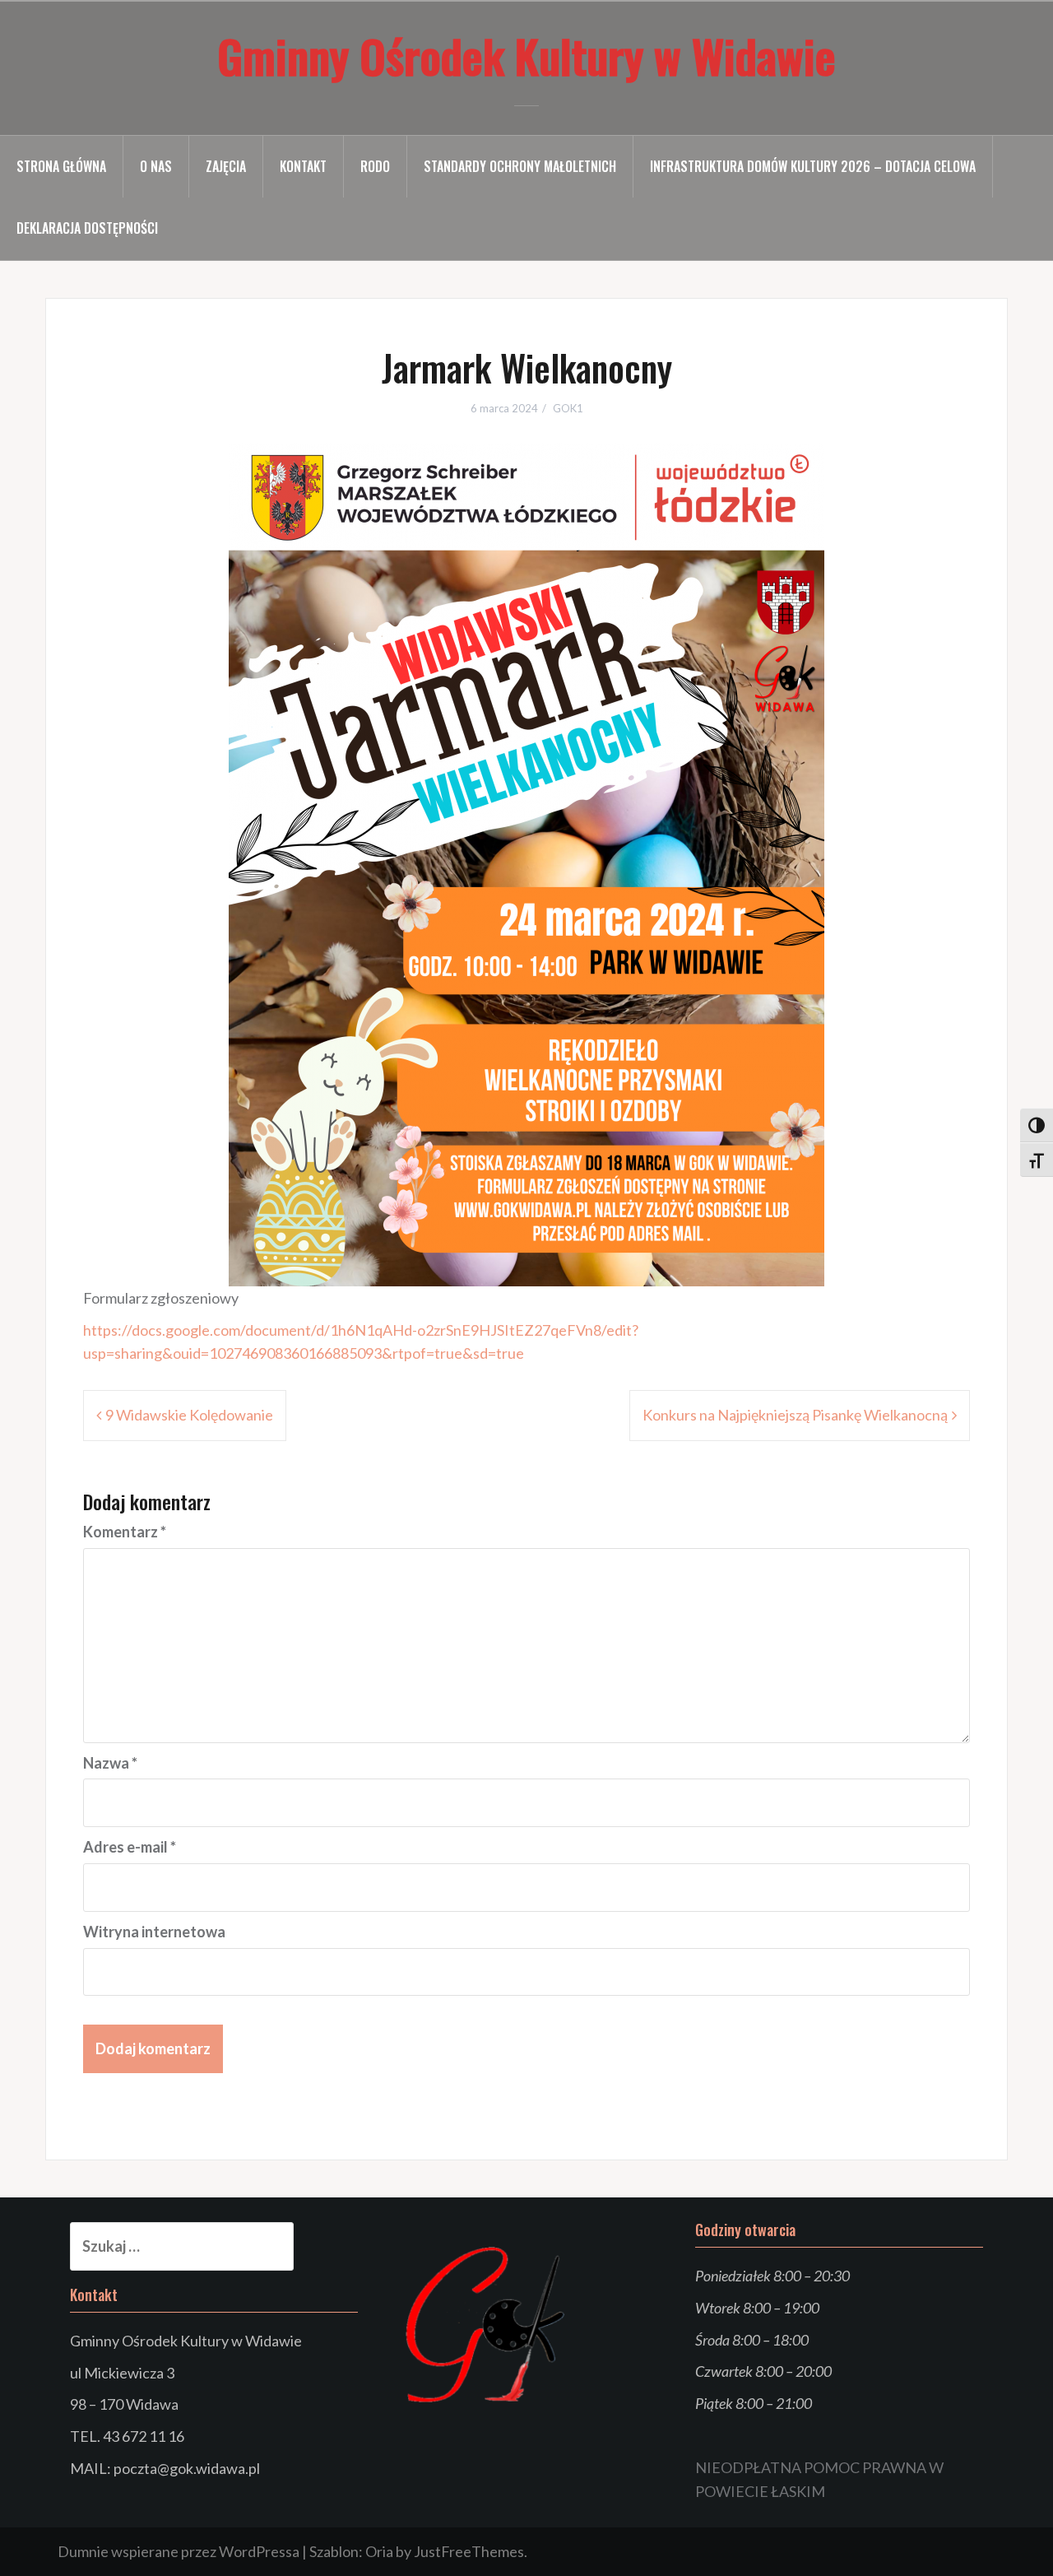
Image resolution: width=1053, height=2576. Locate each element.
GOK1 (568, 408)
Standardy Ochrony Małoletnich (520, 166)
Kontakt (303, 166)
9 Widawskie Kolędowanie (189, 1415)
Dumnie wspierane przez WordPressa (179, 2551)
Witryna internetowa (154, 1932)
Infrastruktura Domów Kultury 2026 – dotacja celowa (813, 166)
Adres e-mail (130, 1847)
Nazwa (110, 1763)
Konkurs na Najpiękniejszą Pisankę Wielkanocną (795, 1415)
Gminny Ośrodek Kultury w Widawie (526, 55)
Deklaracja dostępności (87, 228)
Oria (379, 2551)
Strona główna (61, 166)
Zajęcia (226, 166)
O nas (156, 166)
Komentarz (125, 1532)
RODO (375, 166)
